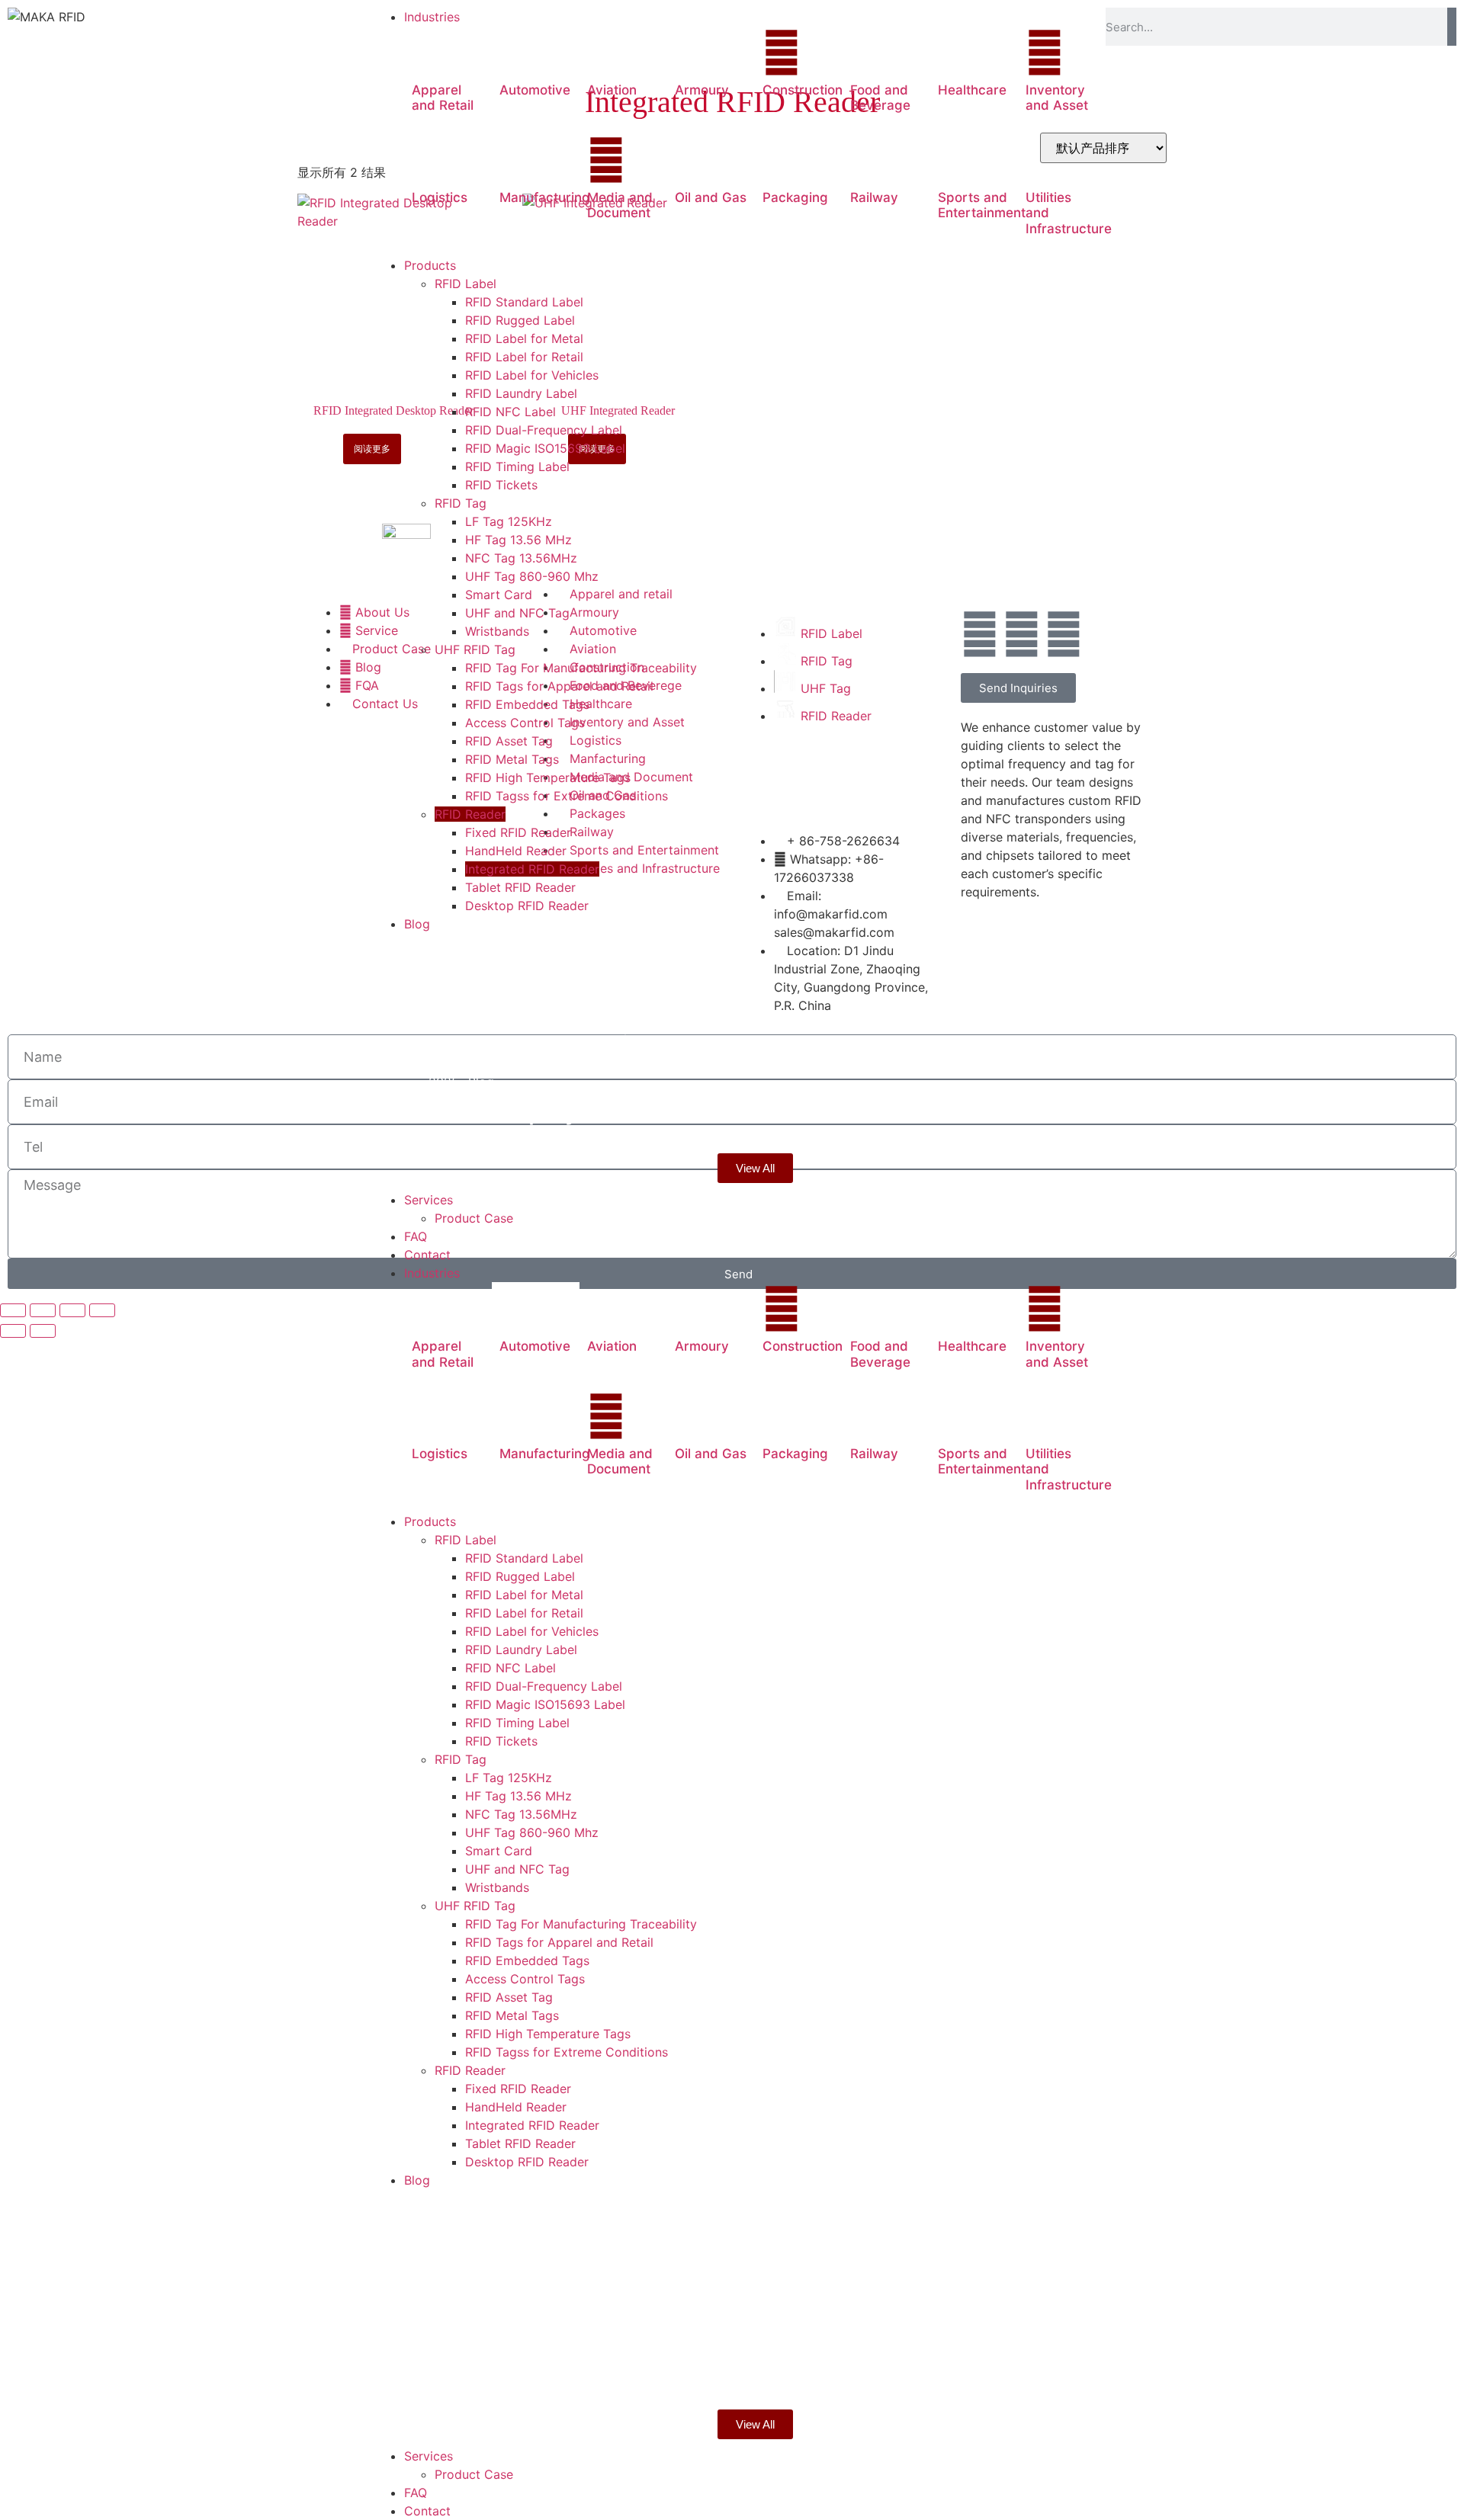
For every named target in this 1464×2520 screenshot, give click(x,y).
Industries (432, 1273)
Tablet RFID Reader (520, 2143)
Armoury (702, 90)
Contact (427, 2511)
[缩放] (13, 1310)
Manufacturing (545, 197)
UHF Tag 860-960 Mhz (532, 1832)
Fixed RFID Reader (518, 2089)
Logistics (440, 197)
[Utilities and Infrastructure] (1045, 160)
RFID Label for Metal (524, 1595)
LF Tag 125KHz (509, 1778)
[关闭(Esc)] (102, 1310)
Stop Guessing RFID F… (562, 979)
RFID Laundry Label (521, 1650)
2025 (447, 1015)
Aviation (612, 90)
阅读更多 (372, 449)
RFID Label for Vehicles (532, 1631)
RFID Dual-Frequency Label (544, 1686)
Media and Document (620, 205)
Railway (874, 197)
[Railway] (869, 160)
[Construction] (782, 53)
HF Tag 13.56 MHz (518, 1796)
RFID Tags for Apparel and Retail (559, 1942)
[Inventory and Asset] (1045, 53)
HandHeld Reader (516, 2107)
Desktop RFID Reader (527, 2162)
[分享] (72, 1310)
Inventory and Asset (1057, 98)
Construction (803, 90)
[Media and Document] (606, 160)
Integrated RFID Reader (532, 2125)
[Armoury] (694, 53)
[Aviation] (606, 53)
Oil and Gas (711, 197)
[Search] (1452, 27)
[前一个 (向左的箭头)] (13, 1331)
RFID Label (466, 1540)
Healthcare (972, 90)
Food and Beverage (880, 98)
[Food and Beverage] (869, 53)
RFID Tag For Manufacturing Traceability (581, 1924)
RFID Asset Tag (509, 1997)
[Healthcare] (957, 53)
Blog (480, 950)
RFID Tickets (501, 1741)
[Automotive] (518, 53)
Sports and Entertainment (982, 205)
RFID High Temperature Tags (548, 2034)
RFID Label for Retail (524, 1613)
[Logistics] (431, 160)
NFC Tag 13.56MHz (521, 1814)
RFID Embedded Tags (527, 1961)
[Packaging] (782, 160)
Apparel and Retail (443, 98)
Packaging (795, 197)
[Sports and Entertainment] (957, 160)
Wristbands (497, 1887)
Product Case (474, 2474)
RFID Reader (470, 2070)
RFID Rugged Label (520, 1576)
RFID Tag (461, 1759)
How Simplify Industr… (556, 1111)
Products (430, 1521)
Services (429, 2456)
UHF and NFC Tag (517, 1869)
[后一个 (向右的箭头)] (43, 1331)
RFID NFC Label (510, 1668)
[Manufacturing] (518, 160)
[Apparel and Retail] (431, 53)
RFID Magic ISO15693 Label (545, 1704)
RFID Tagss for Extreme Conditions (567, 2052)
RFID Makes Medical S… (565, 1045)
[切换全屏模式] (43, 1310)
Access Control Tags (525, 1979)
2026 (447, 950)
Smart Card (499, 1851)
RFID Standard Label (524, 1558)
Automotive (535, 90)
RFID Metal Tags (512, 2015)
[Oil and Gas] (694, 160)
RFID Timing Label (517, 1723)
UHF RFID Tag (475, 1906)
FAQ (416, 2493)
